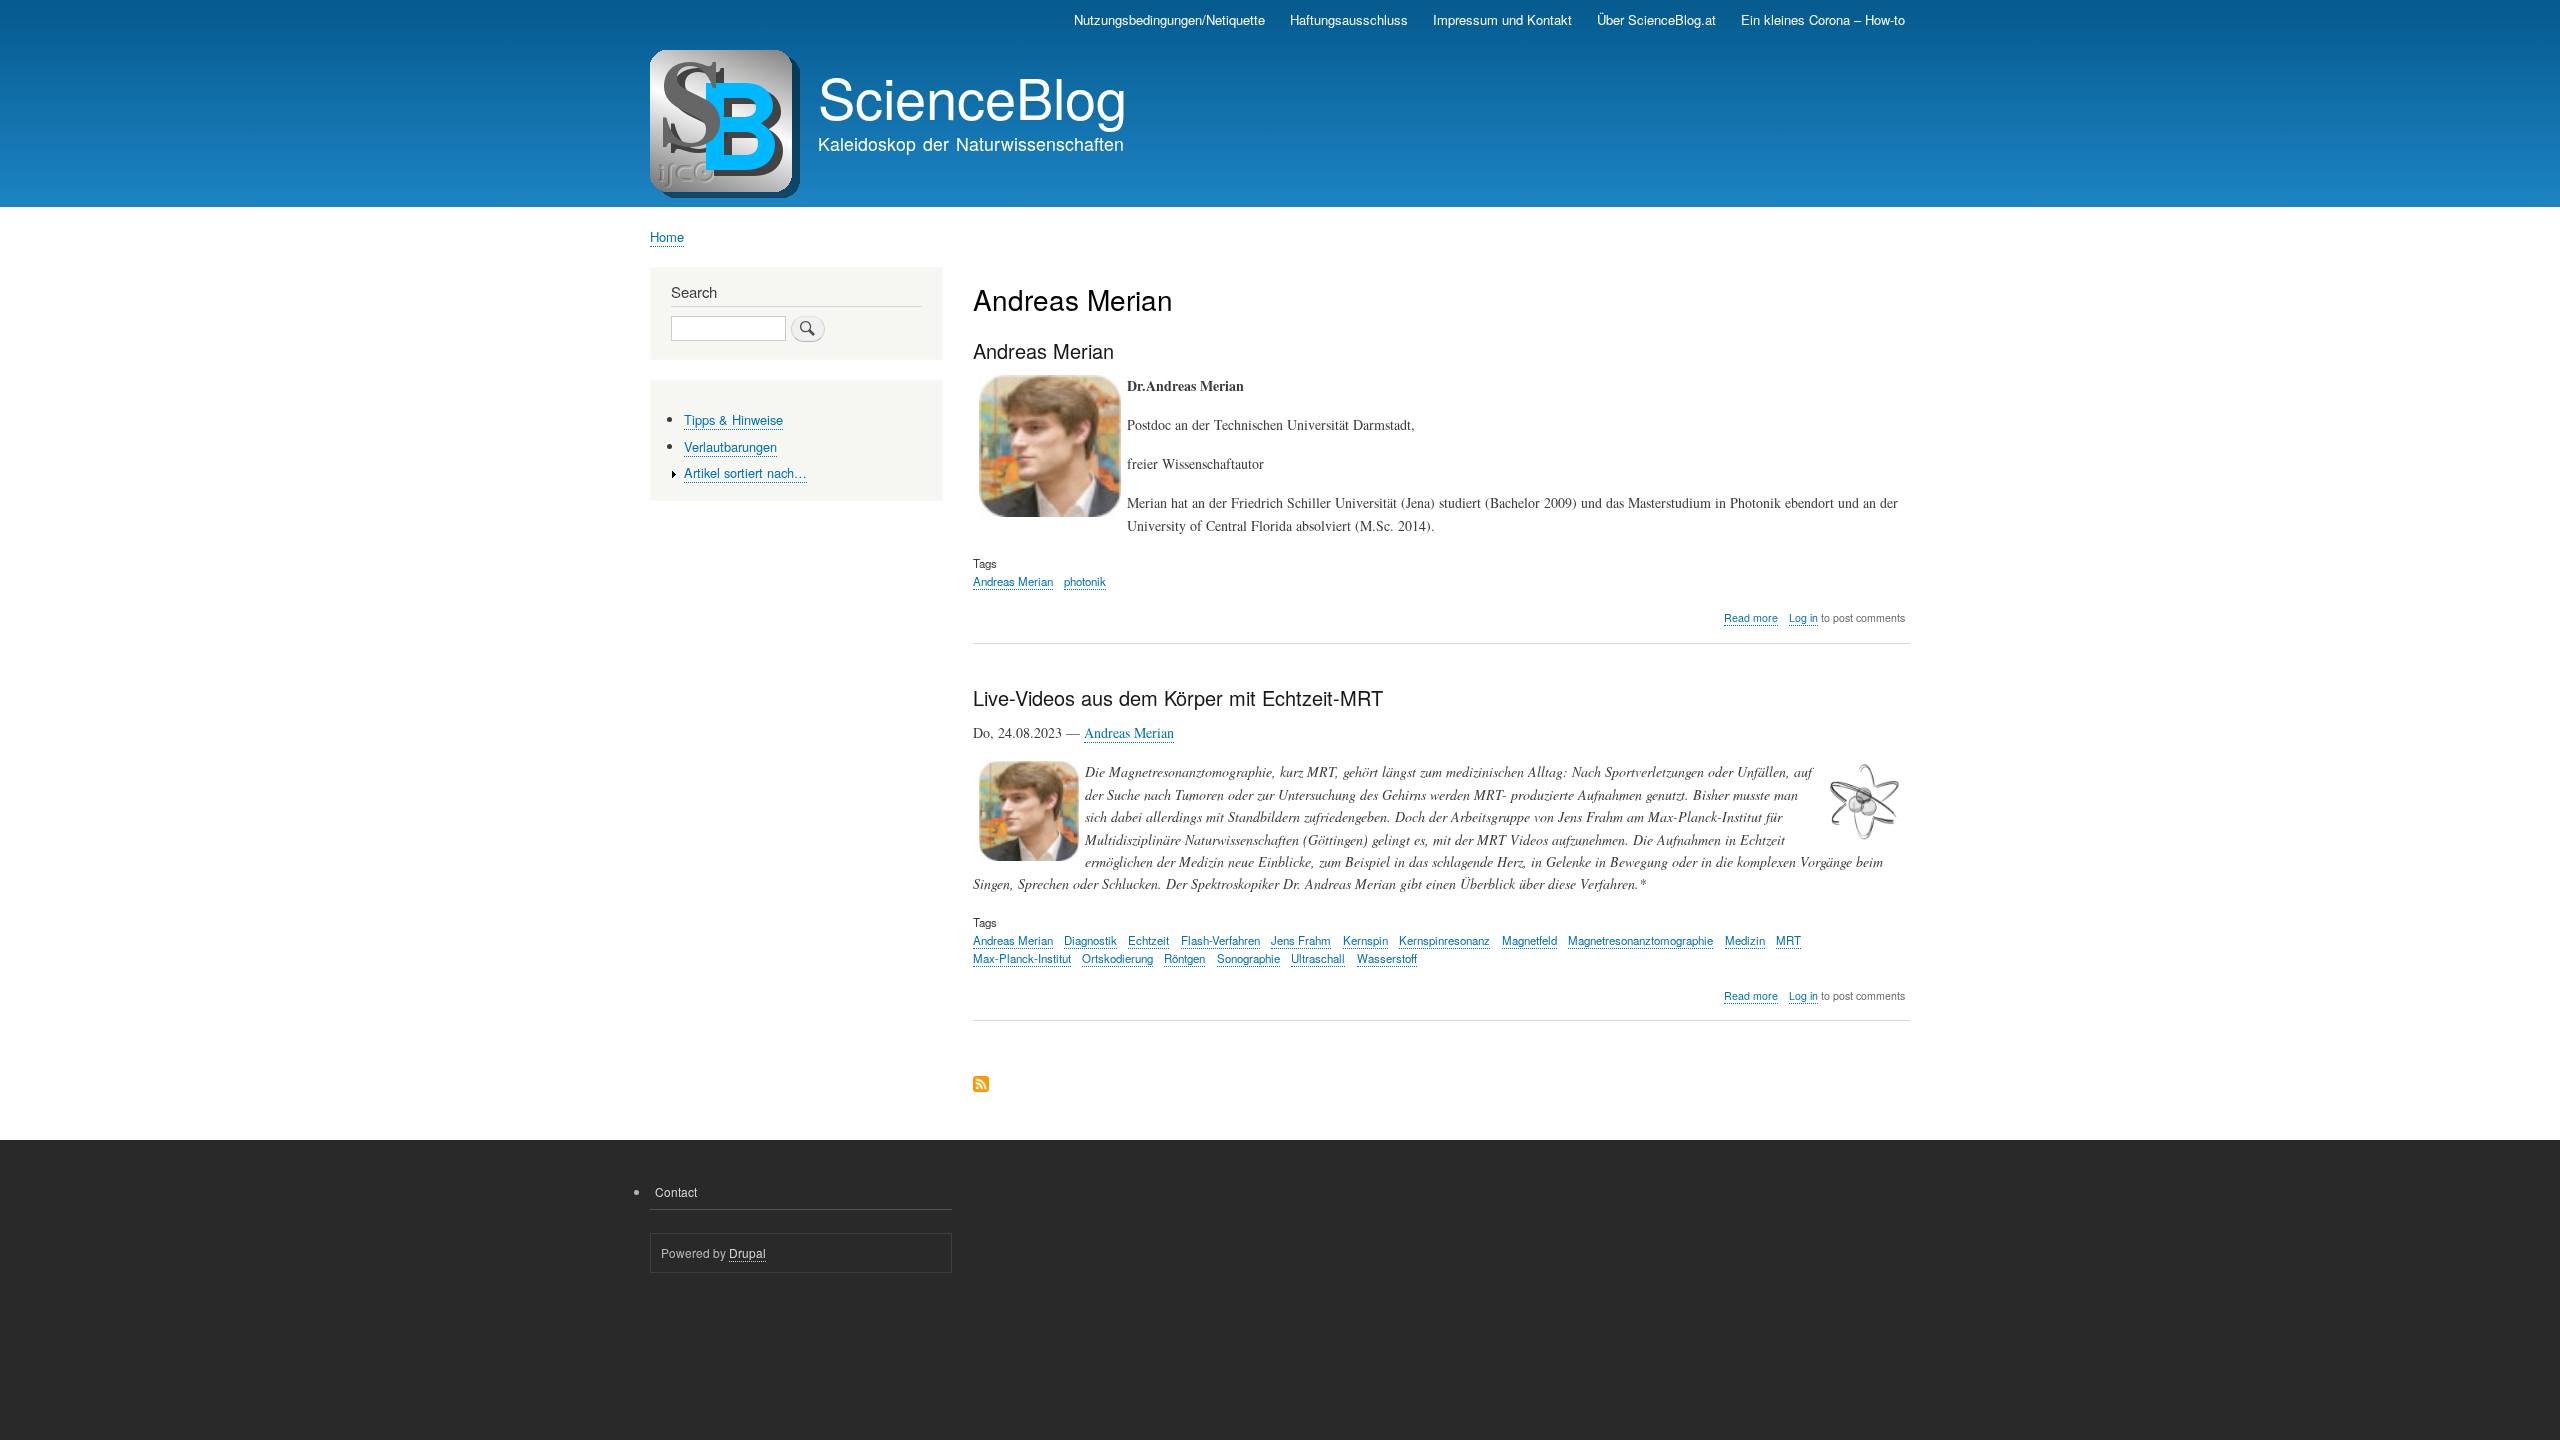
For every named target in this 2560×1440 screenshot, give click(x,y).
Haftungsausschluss (1349, 19)
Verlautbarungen (730, 446)
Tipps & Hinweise (733, 419)
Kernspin (1365, 940)
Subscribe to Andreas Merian (981, 1085)
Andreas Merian (1013, 581)
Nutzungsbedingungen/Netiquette (1169, 19)
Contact (676, 1191)
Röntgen (1184, 958)
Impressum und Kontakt (1502, 19)
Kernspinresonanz (1444, 940)
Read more (1751, 618)
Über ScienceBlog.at (1656, 19)
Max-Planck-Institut (1022, 958)
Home (667, 236)
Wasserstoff (1387, 958)
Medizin (1745, 940)
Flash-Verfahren (1220, 940)
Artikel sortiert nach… (745, 472)
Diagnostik (1090, 940)
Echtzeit (1148, 940)
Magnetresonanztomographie (1640, 940)
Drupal (747, 1252)
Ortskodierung (1117, 958)
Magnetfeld (1529, 940)
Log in (1803, 617)
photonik (1085, 581)
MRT (1788, 940)
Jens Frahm (1301, 940)
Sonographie (1248, 958)
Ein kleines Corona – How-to (1823, 19)
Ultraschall (1318, 958)
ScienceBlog (972, 96)
